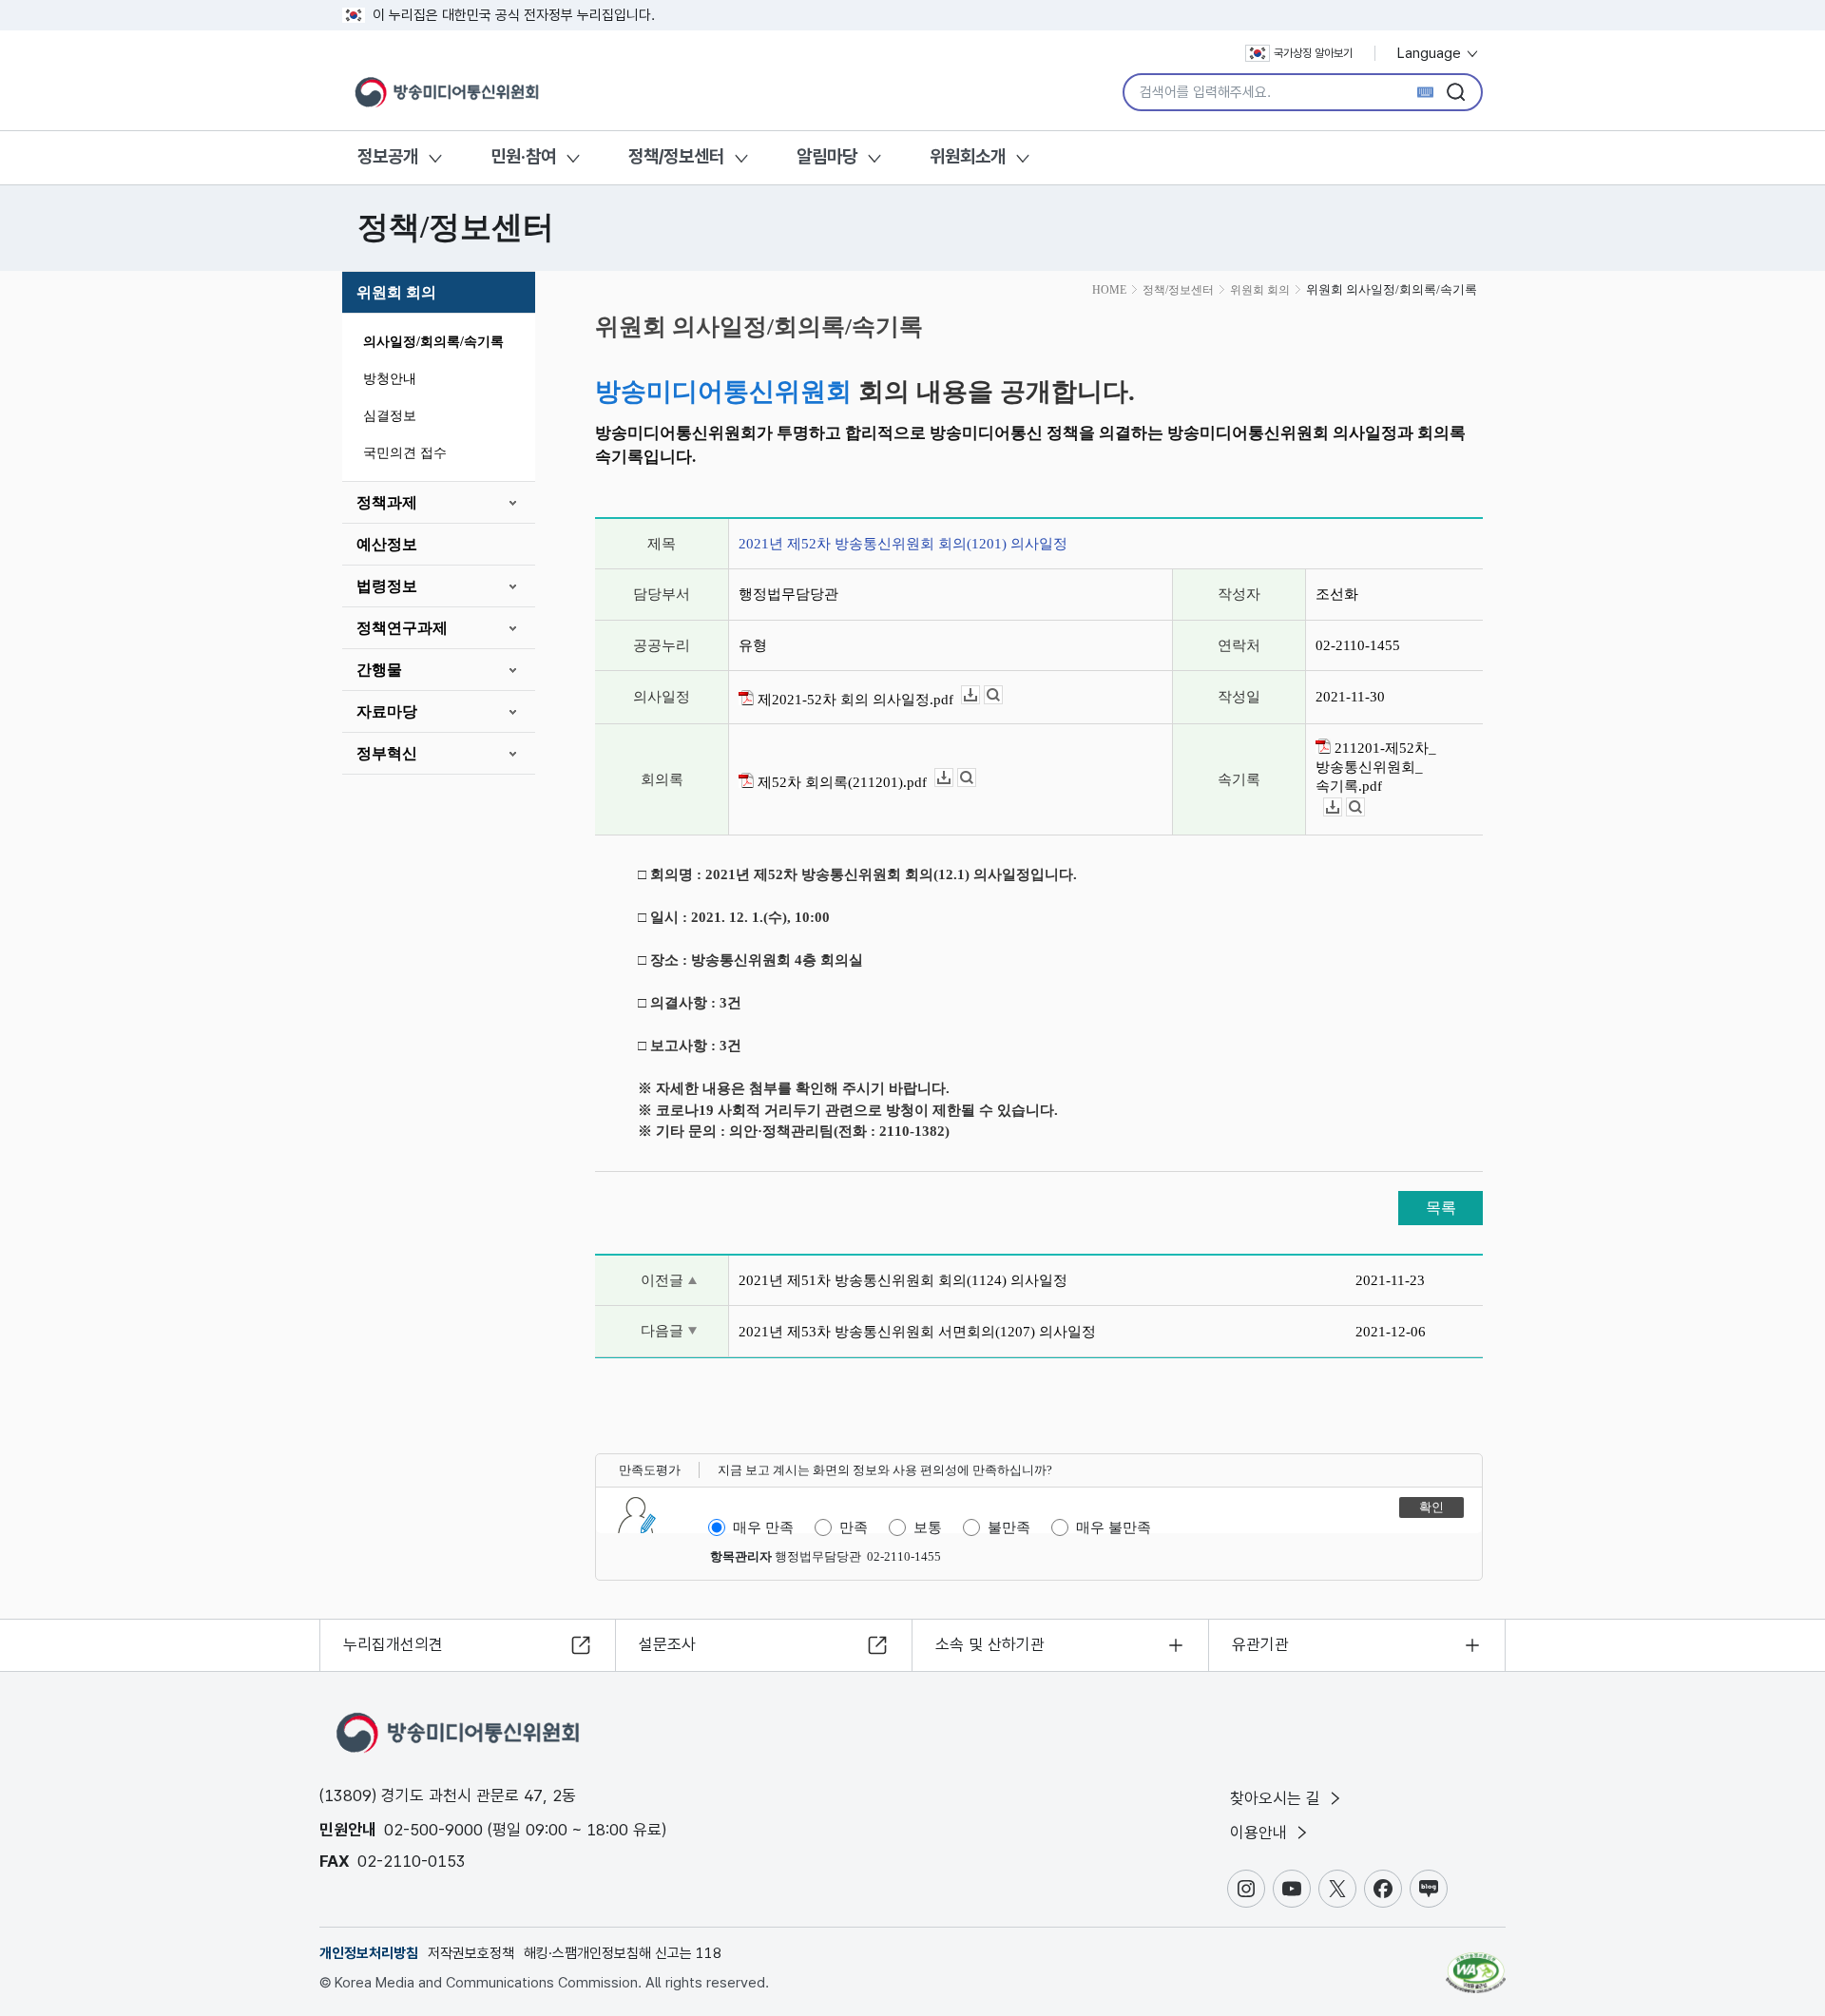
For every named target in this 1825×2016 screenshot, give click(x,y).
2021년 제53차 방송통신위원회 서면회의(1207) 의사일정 (917, 1332)
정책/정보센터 (676, 156)
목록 (1441, 1208)
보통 (928, 1527)
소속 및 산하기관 (990, 1644)
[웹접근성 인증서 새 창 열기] (1476, 1964)
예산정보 (387, 544)
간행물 (379, 670)
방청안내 (390, 379)
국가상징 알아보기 (1313, 53)
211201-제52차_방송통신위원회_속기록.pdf (1376, 767)
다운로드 (980, 695)
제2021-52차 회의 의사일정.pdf (854, 700)
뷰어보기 (1002, 695)
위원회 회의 (396, 292)
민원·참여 (523, 156)
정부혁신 (387, 753)
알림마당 (827, 156)
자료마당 (387, 711)
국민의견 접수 (405, 453)
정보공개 (388, 156)
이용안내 (1261, 1833)
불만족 (1009, 1527)
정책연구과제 (402, 628)
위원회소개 (968, 156)
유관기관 (1260, 1644)
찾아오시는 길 (1277, 1798)
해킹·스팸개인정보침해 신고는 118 (623, 1953)
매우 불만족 (1114, 1527)
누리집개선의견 (393, 1644)
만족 (854, 1527)
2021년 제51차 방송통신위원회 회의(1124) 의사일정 (903, 1280)
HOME (1109, 290)
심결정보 (390, 416)
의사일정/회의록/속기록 (433, 342)
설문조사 (667, 1644)
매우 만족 (763, 1527)
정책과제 (387, 502)
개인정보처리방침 (369, 1953)
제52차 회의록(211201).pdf (840, 782)
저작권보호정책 (471, 1953)
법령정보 (387, 586)
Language (1431, 53)
